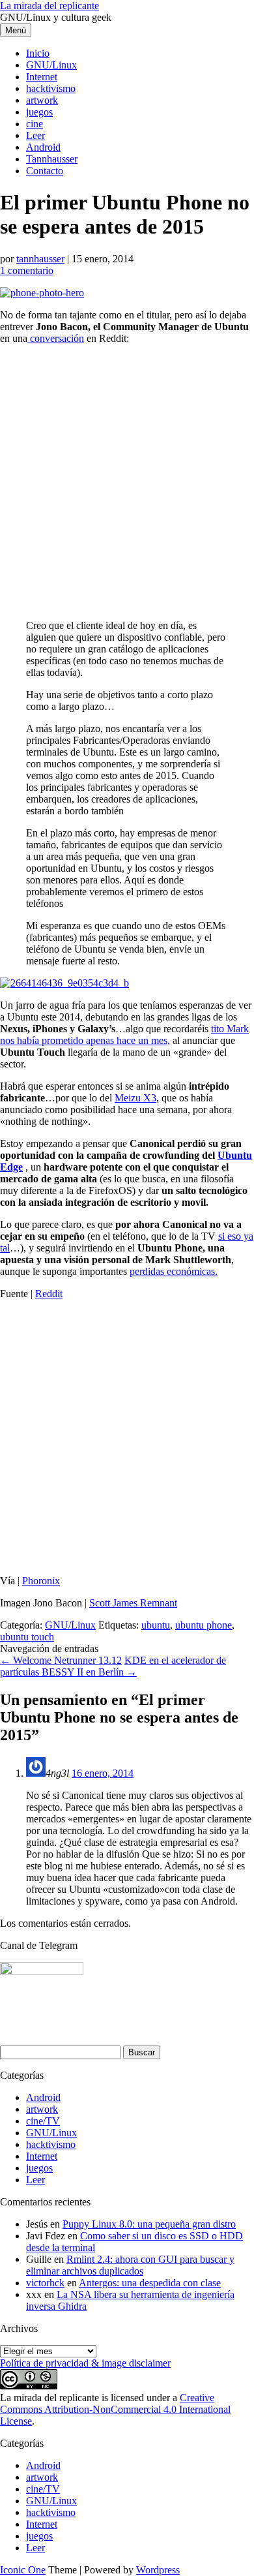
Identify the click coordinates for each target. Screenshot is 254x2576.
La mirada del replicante (49, 6)
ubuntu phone (204, 1625)
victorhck (45, 2283)
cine (35, 124)
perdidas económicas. (174, 1271)
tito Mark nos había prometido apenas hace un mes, (124, 1035)
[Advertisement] (127, 482)
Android (43, 147)
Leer (35, 135)
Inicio (38, 53)
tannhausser (40, 259)
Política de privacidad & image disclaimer (85, 2363)
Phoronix (41, 1581)
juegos (39, 112)
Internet (42, 77)
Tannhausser (52, 159)
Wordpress (158, 2570)
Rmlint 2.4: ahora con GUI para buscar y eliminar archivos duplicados (130, 2265)
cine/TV (43, 2121)
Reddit (49, 1294)
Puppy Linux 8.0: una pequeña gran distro (149, 2224)
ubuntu (156, 1625)
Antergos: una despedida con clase (150, 2283)
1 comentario (27, 270)
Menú (16, 30)
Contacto (45, 171)
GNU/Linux (51, 65)
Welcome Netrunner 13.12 (61, 1660)
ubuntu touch (27, 1637)
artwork (42, 100)
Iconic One (23, 2570)
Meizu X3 (135, 1098)
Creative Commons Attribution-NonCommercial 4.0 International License (115, 2409)
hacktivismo (51, 88)
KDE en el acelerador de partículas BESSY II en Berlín (113, 1666)
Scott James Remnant (133, 1603)
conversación (56, 338)
